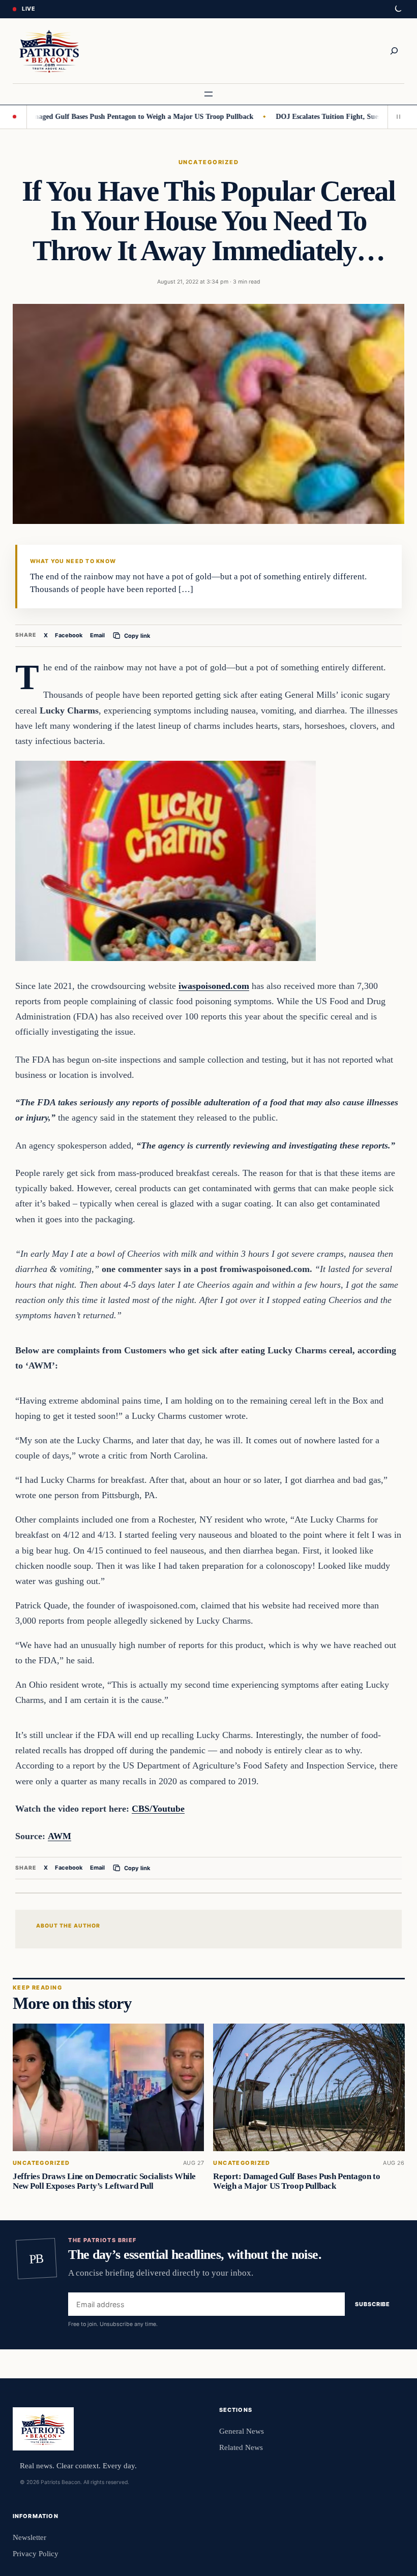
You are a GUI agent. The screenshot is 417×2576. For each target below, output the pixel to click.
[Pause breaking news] (396, 117)
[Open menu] (208, 94)
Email (97, 635)
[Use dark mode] (398, 9)
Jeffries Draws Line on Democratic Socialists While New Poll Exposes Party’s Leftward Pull (104, 2181)
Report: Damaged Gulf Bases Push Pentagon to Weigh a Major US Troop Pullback (296, 2181)
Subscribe (373, 2304)
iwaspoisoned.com (214, 986)
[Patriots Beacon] (49, 51)
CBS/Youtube (158, 1809)
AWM (59, 1836)
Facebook (69, 635)
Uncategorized (208, 162)
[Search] (394, 51)
